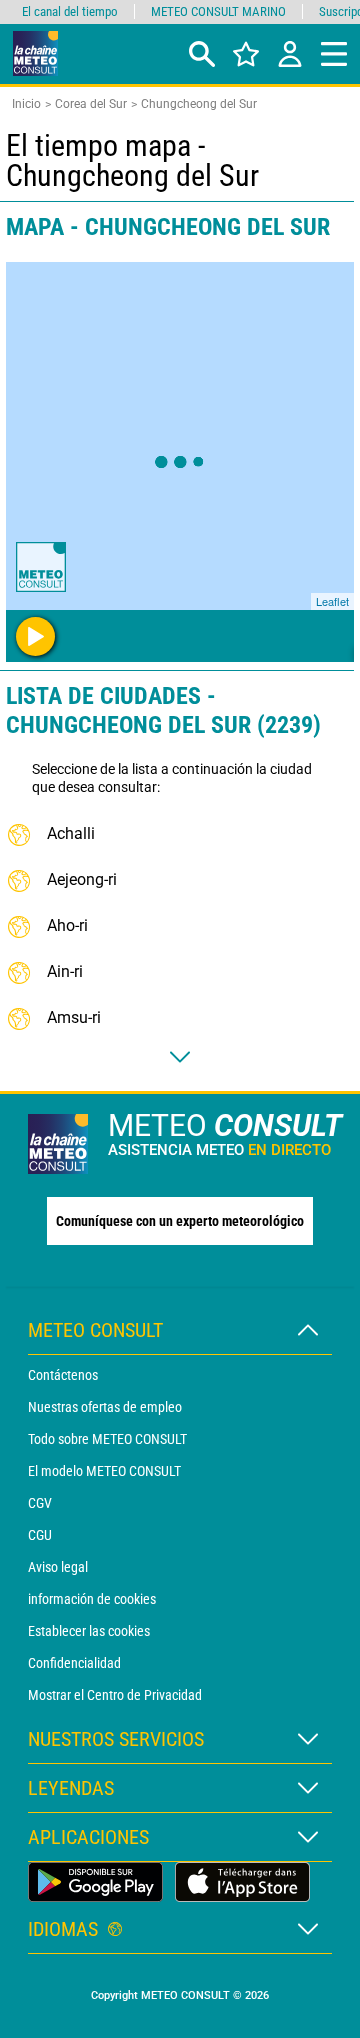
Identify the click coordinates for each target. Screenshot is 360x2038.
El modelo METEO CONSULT (104, 1471)
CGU (40, 1535)
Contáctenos (63, 1375)
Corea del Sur (91, 104)
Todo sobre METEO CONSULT (107, 1439)
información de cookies (92, 1599)
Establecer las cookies (89, 1631)
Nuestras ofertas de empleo (105, 1407)
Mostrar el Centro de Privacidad (115, 1695)
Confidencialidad (74, 1663)
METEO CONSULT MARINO (218, 11)
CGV (40, 1503)
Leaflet (332, 601)
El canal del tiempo (70, 11)
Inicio (26, 104)
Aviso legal (58, 1567)
